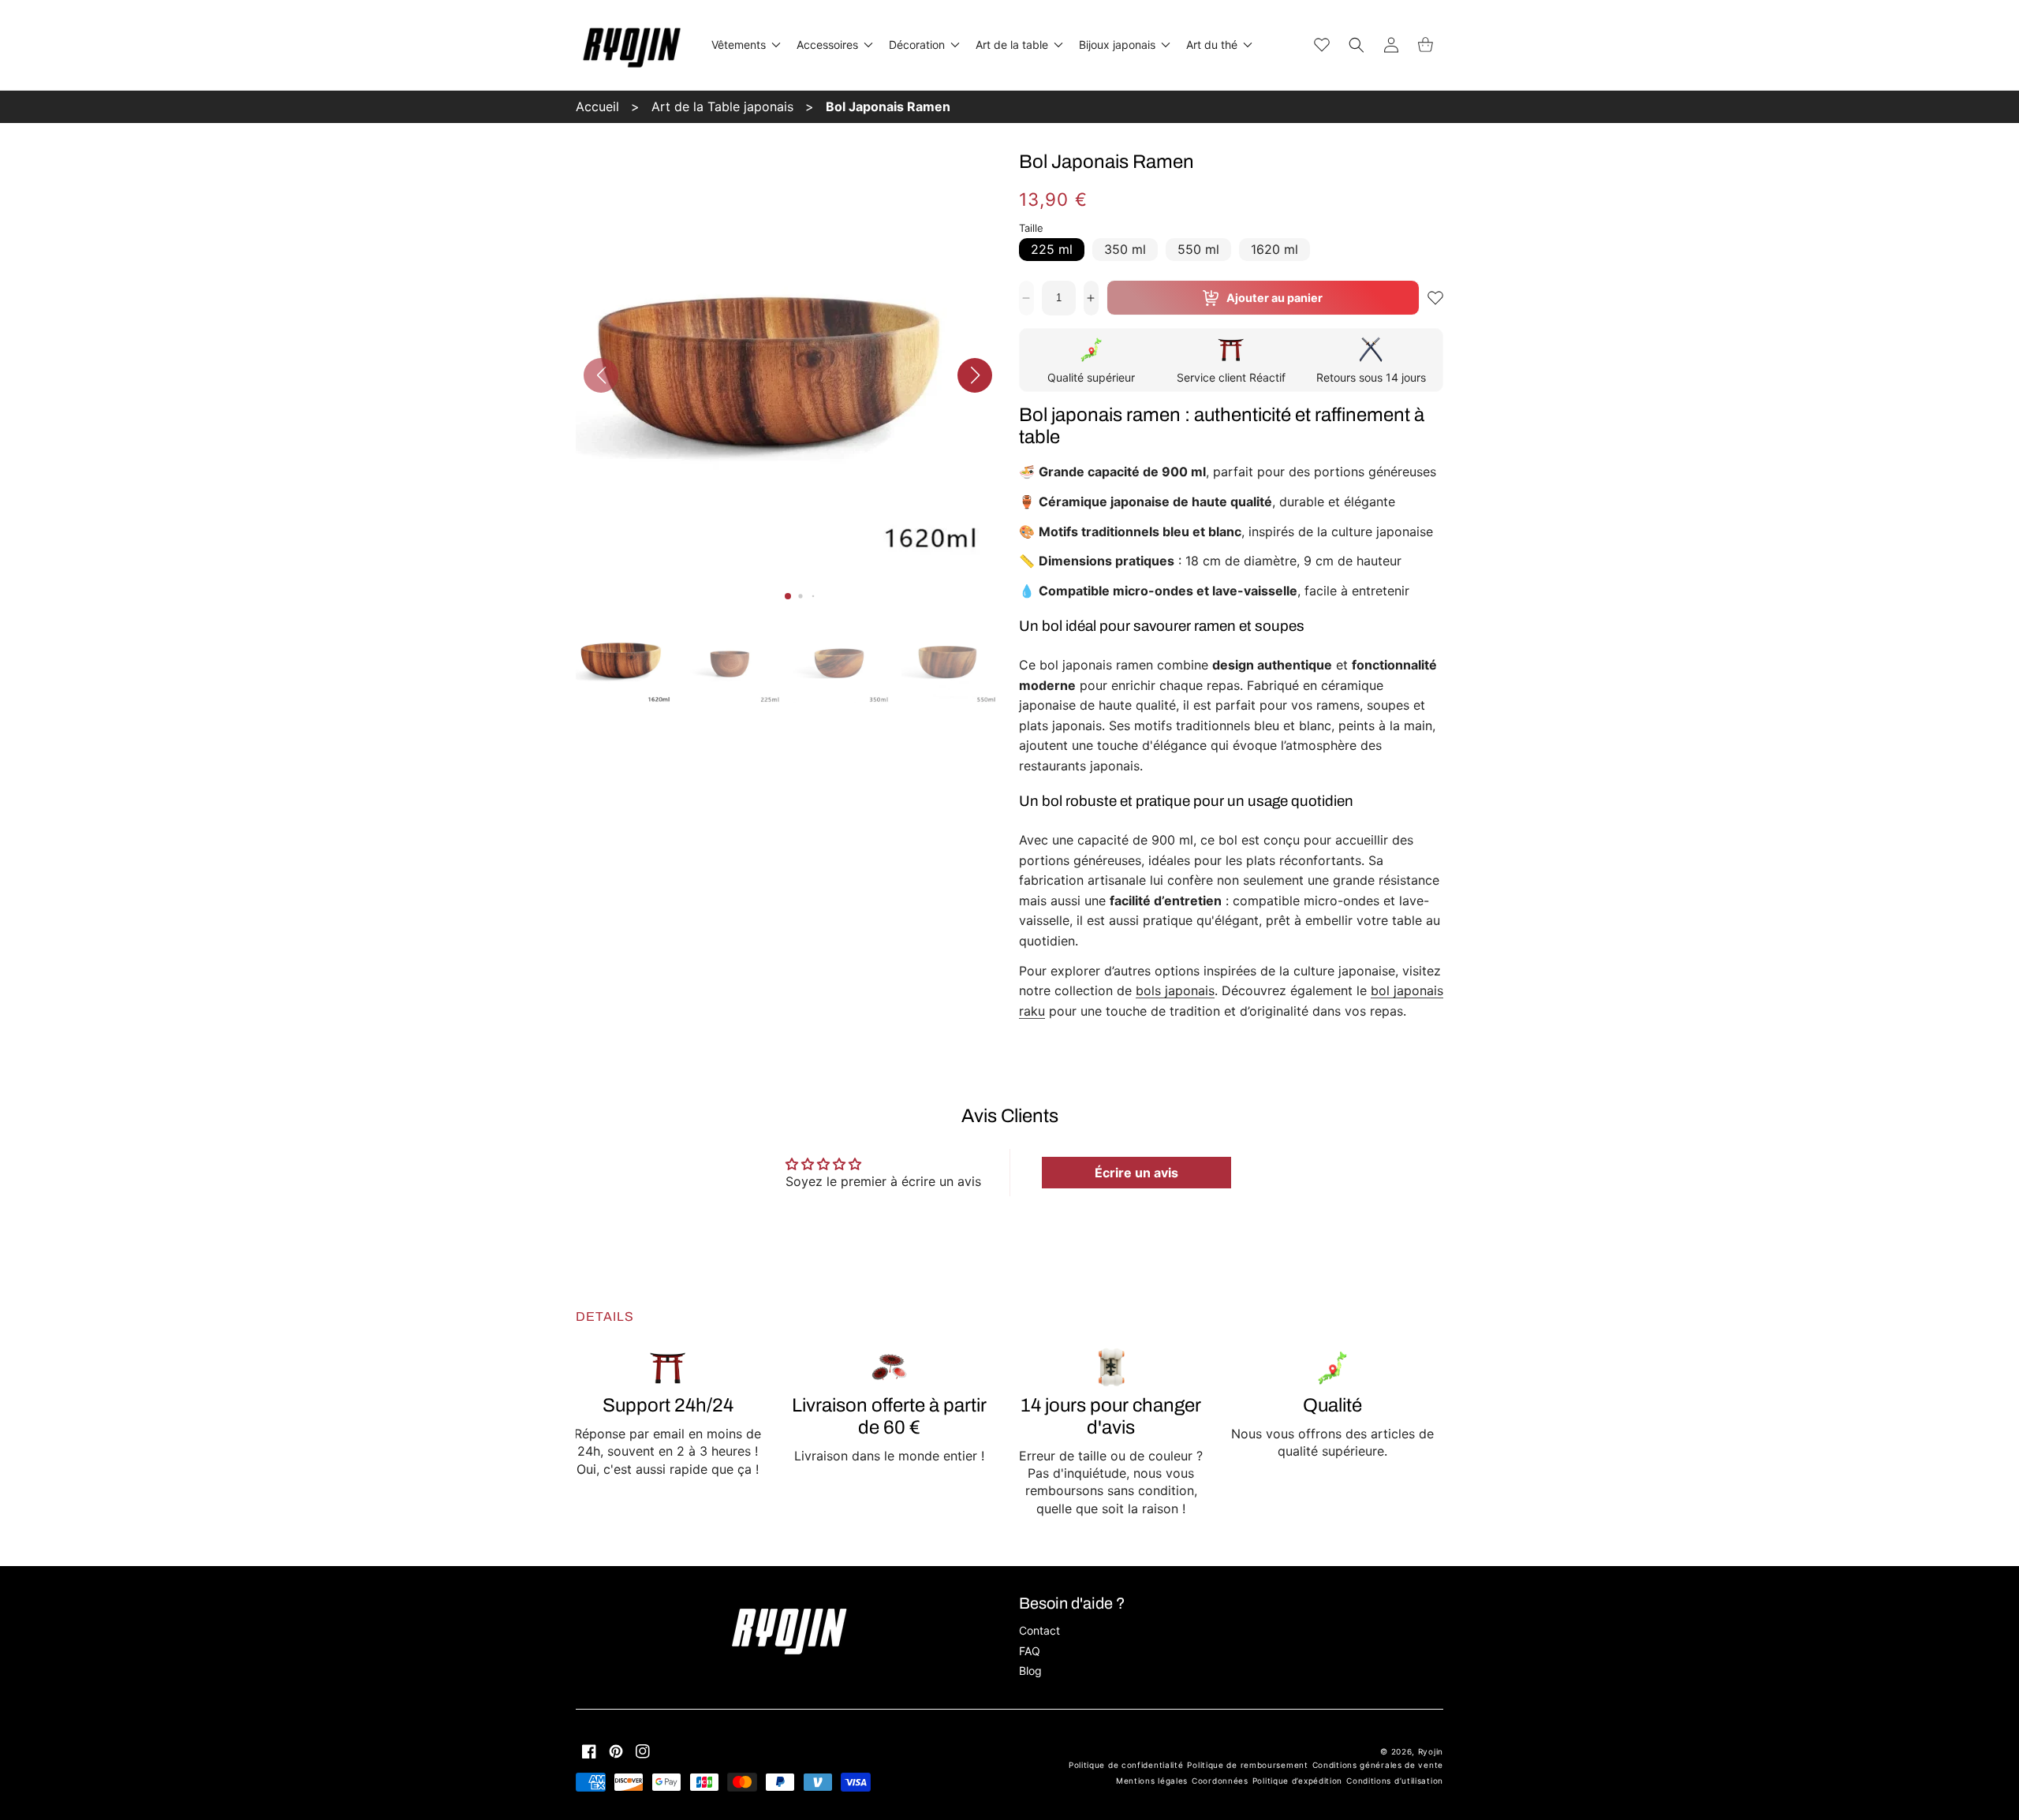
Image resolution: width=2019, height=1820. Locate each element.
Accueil (597, 106)
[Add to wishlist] (1435, 298)
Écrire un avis (1136, 1173)
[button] (745, 45)
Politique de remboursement (1247, 1765)
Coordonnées (1220, 1781)
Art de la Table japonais (722, 106)
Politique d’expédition (1297, 1781)
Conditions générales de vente (1378, 1765)
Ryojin (1431, 1751)
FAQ (1030, 1651)
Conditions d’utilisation (1395, 1781)
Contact (1039, 1630)
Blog (1030, 1671)
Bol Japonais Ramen (888, 106)
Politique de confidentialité (1126, 1765)
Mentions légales (1152, 1781)
